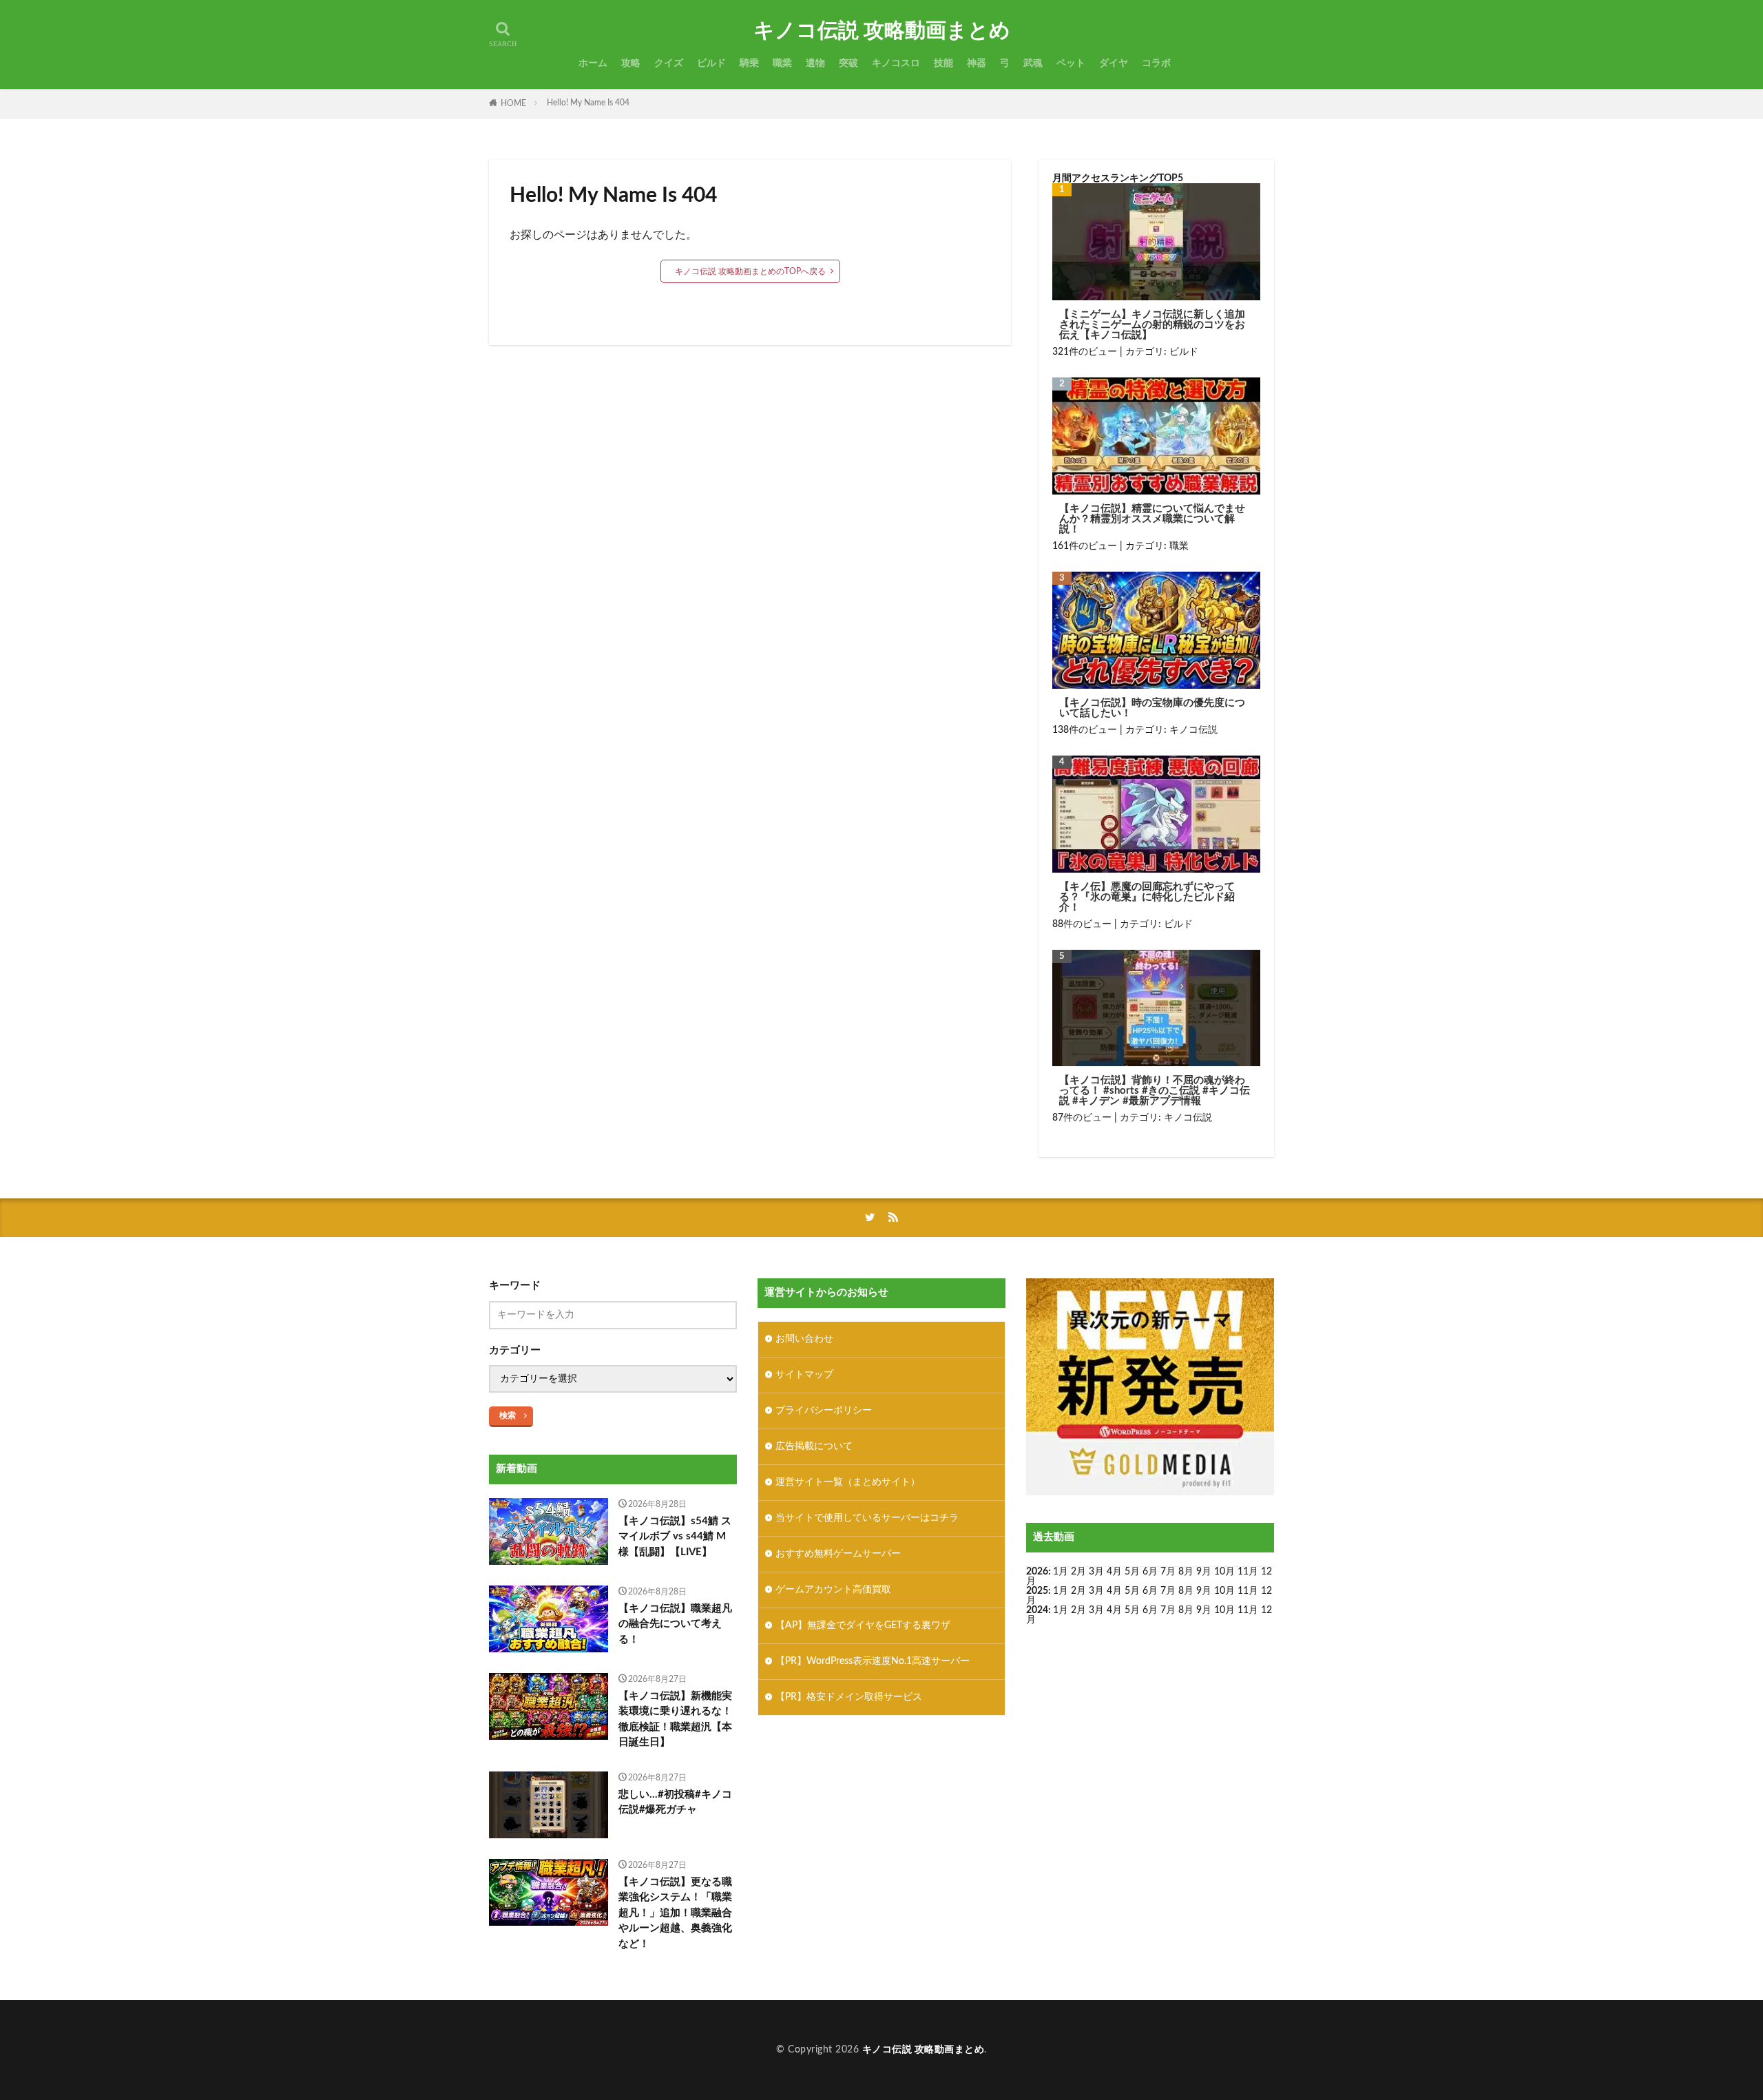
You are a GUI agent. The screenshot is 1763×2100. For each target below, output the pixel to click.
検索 (508, 1415)
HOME (513, 103)
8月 (1186, 1572)
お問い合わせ (804, 1339)
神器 (977, 63)
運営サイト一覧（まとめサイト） (848, 1482)
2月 (1078, 1572)
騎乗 (749, 63)
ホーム (593, 63)
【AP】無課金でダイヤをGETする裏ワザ (863, 1625)
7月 (1168, 1572)
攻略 (631, 63)
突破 (848, 63)
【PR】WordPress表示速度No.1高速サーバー (873, 1661)
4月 (1114, 1572)
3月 (1096, 1572)
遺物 (815, 63)
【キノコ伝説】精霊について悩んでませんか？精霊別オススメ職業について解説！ (1152, 519)
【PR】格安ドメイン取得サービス (849, 1697)
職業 (782, 63)
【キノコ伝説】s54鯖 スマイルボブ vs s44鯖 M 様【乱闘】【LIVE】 (675, 1537)
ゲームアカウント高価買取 (833, 1590)
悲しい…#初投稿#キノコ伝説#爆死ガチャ (675, 1802)
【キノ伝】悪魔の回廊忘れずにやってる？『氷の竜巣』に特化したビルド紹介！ (1147, 897)
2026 (1037, 1572)
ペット (1071, 63)
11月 (1248, 1591)
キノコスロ (896, 63)
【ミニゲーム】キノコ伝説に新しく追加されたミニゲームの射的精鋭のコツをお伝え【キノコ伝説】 (1152, 325)
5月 (1132, 1572)
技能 (943, 63)
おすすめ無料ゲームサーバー (838, 1554)
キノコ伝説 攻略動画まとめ (882, 31)
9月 (1204, 1591)
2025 (1037, 1591)
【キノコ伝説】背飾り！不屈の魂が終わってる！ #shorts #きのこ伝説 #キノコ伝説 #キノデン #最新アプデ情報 (1155, 1091)
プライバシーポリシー (824, 1411)
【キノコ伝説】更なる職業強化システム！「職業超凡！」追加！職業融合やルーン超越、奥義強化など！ (675, 1913)
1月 (1061, 1572)
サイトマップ (804, 1375)
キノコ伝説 (1193, 730)
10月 (1224, 1591)
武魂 (1033, 63)
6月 (1150, 1572)
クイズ (669, 63)
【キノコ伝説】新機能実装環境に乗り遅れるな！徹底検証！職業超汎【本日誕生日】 (675, 1719)
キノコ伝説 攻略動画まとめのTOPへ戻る (750, 271)
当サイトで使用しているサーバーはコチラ (867, 1518)
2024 (1037, 1610)
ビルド (711, 63)
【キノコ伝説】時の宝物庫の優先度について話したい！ (1152, 708)
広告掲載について (814, 1446)
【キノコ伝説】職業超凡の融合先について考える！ (675, 1624)
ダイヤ (1114, 63)
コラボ (1156, 63)
